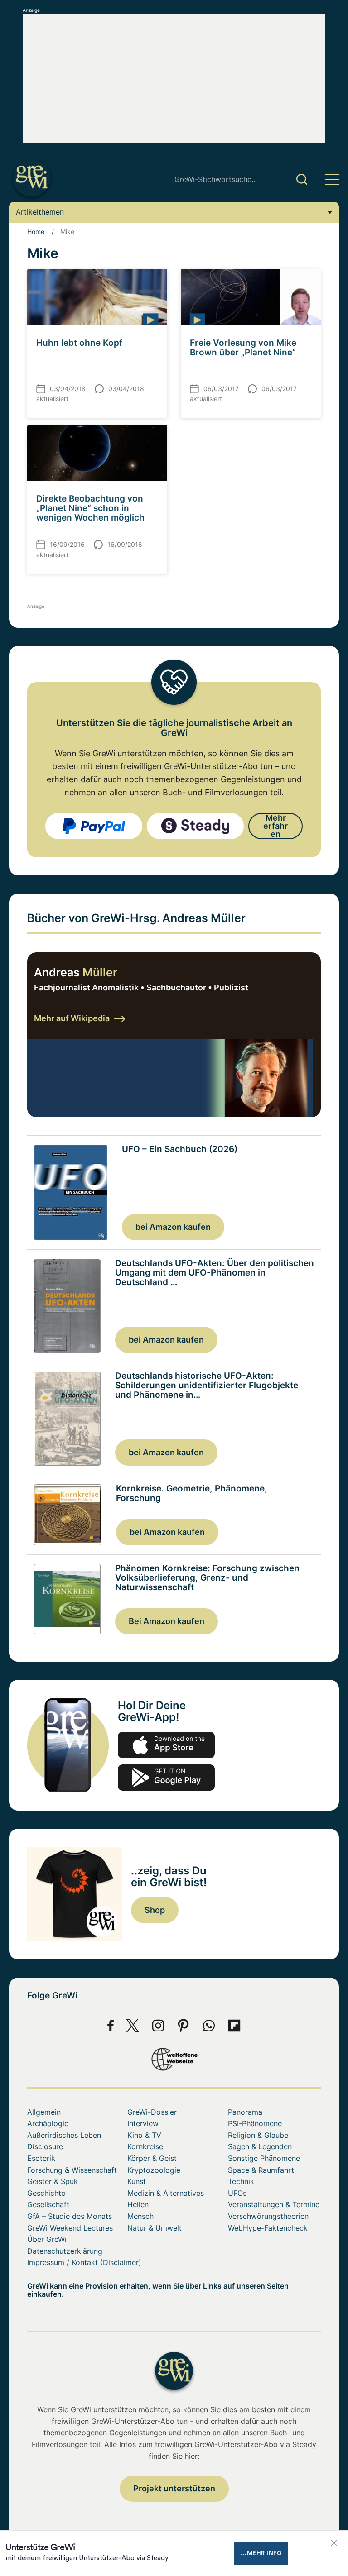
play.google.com (166, 1778)
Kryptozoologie (154, 2170)
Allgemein (44, 2112)
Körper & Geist (152, 2158)
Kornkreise (145, 2146)
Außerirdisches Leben (64, 2135)
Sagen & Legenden (260, 2146)
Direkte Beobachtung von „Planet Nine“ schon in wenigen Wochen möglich (90, 508)
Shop (155, 1910)
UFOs (237, 2193)
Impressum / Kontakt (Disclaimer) (84, 2262)
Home (36, 232)
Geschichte (46, 2193)
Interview (143, 2123)
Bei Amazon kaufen (167, 1621)
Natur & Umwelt (155, 2228)
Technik (241, 2181)
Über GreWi (47, 2239)
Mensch (140, 2216)
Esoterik (41, 2158)
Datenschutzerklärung (65, 2251)
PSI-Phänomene (255, 2123)
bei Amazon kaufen (173, 1227)
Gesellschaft (48, 2204)
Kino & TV (144, 2135)
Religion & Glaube (258, 2135)
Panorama (245, 2112)
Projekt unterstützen (174, 2488)
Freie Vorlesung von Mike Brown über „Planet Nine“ (243, 348)
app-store (166, 1745)
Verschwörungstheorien (268, 2216)
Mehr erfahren (275, 826)
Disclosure (45, 2146)
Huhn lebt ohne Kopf (79, 343)
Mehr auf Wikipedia (72, 1018)
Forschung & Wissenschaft (72, 2170)
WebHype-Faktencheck (268, 2228)
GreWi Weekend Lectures (70, 2228)
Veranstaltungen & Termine (274, 2204)
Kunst (137, 2181)
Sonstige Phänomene (264, 2158)
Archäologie (48, 2123)
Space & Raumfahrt (261, 2170)
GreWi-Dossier (152, 2112)
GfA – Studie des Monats (70, 2216)
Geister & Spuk (53, 2181)
